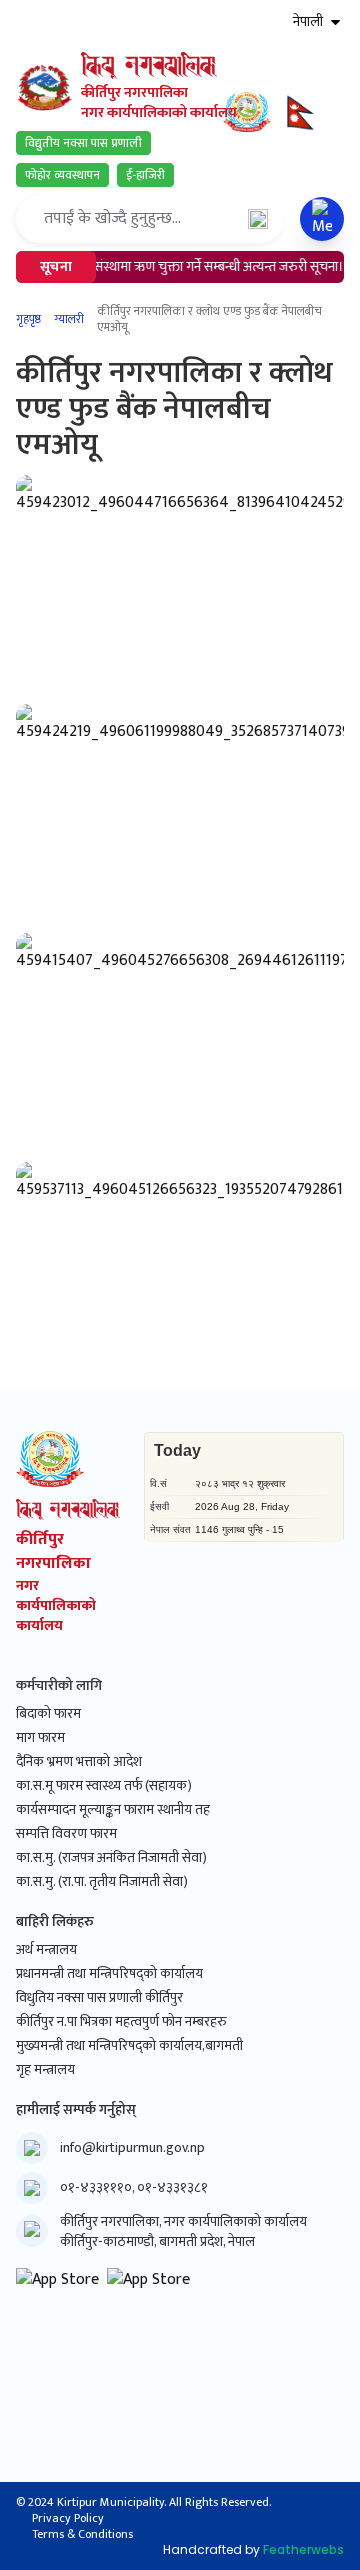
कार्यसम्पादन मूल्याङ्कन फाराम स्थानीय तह (113, 1810)
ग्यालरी (69, 319)
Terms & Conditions (82, 2534)
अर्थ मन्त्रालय (46, 1950)
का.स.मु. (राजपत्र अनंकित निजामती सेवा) (111, 1858)
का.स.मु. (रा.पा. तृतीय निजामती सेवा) (102, 1882)
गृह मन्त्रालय (45, 2070)
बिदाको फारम (48, 1714)
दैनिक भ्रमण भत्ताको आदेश (79, 1762)
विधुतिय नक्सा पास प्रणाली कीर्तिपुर (99, 1998)
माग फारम (40, 1738)
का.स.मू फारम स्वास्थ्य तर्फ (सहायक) (104, 1786)
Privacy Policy (68, 2518)
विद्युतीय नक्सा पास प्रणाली (83, 143)
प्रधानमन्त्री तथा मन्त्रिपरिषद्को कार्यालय (109, 1974)
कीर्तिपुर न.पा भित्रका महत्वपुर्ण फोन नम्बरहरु (121, 2022)
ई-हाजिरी (145, 175)
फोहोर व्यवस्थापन (62, 175)
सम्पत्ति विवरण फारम (66, 1834)
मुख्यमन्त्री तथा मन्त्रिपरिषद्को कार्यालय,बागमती (129, 2046)
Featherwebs (303, 2549)
